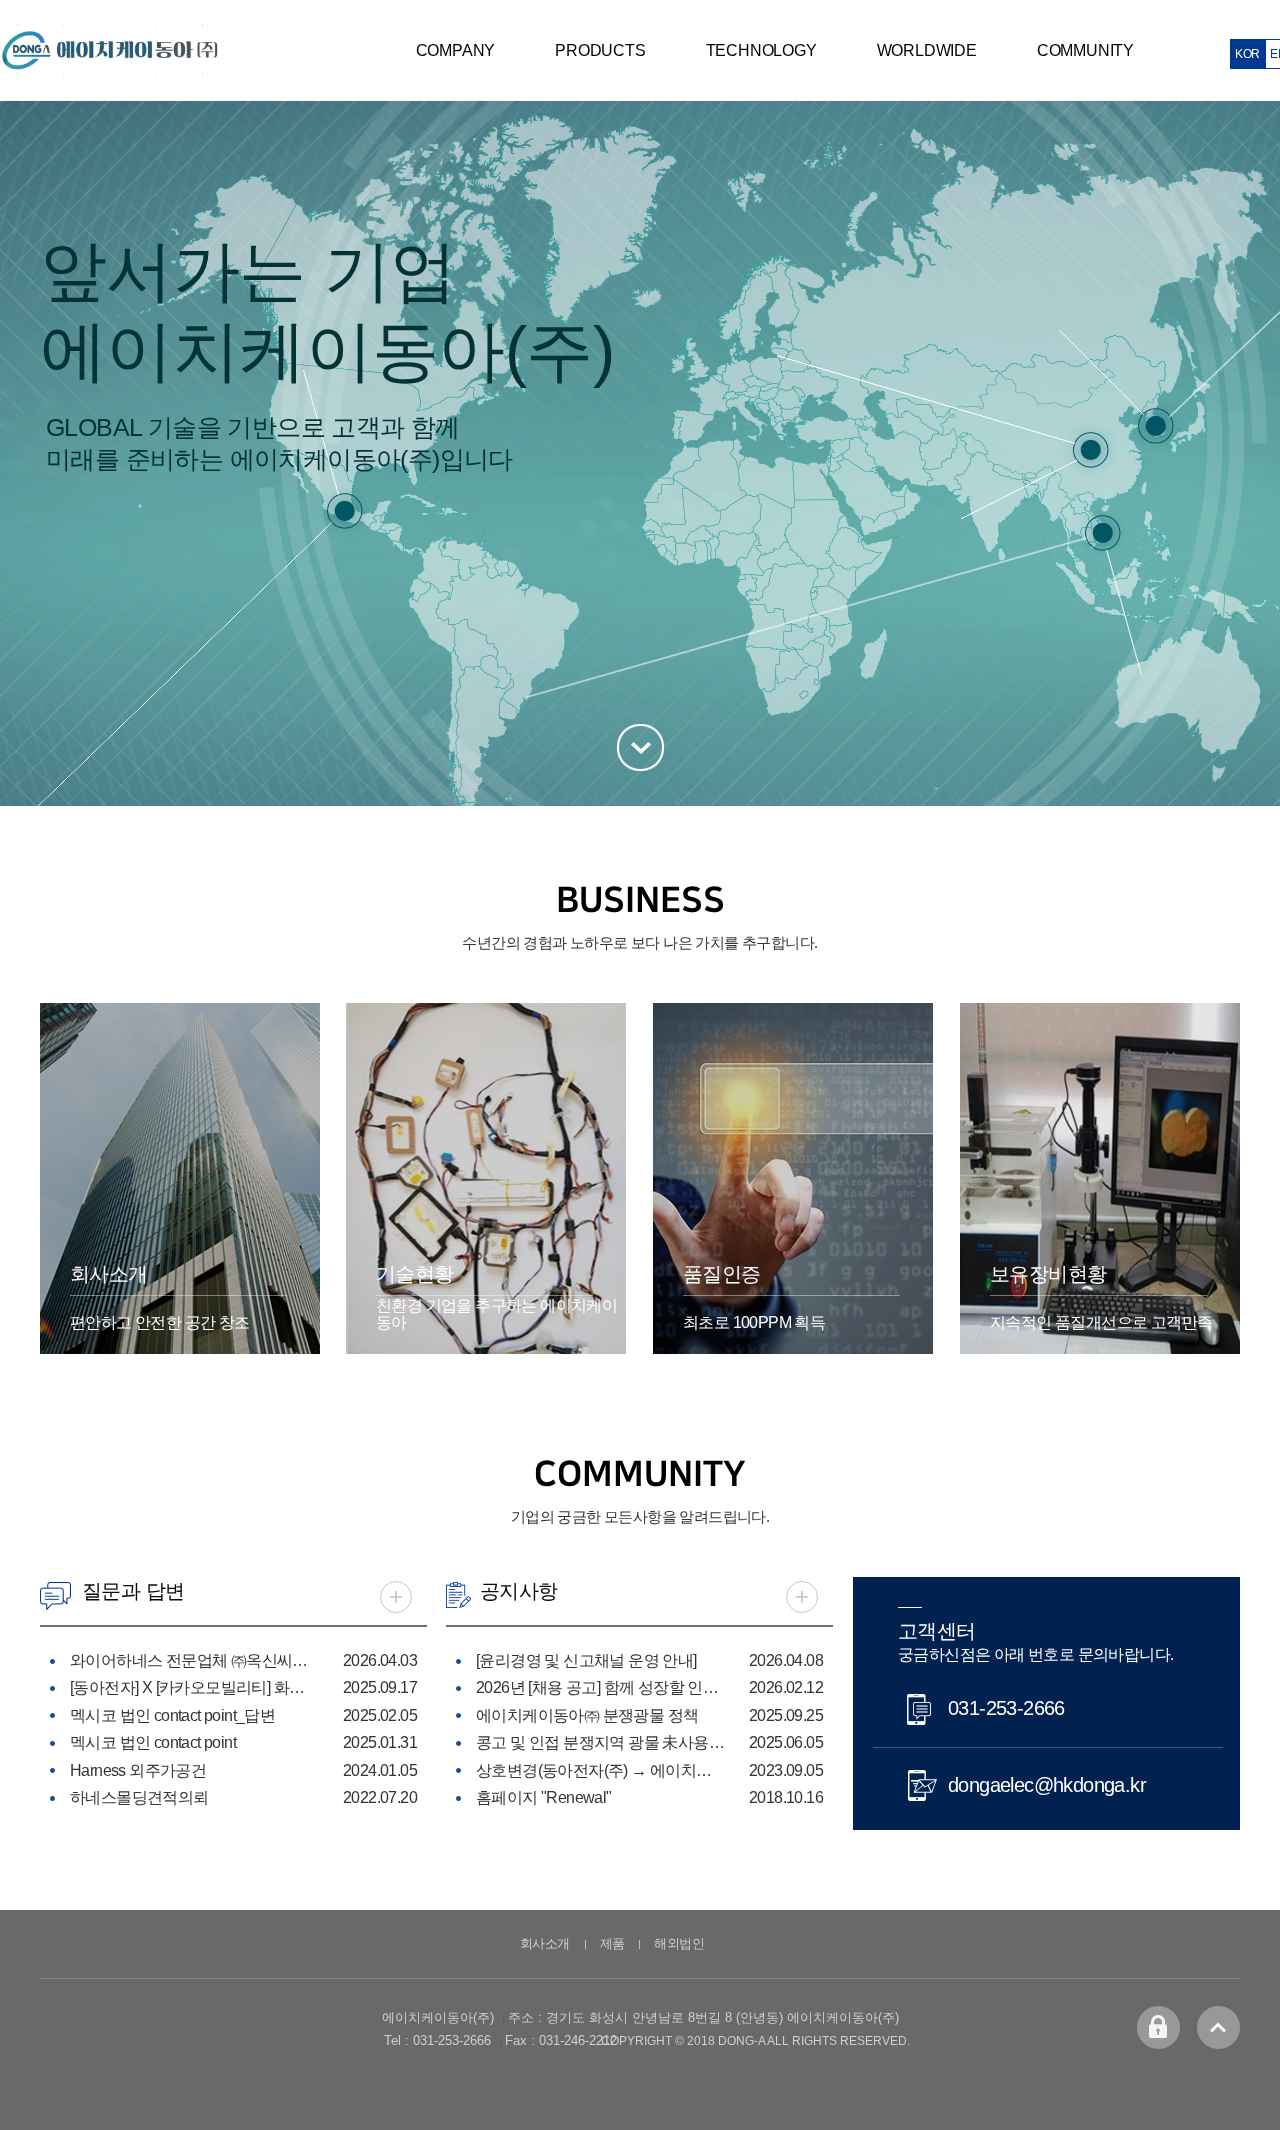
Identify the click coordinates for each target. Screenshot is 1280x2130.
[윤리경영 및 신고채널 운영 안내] (586, 1660)
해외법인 (679, 1943)
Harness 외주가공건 (138, 1770)
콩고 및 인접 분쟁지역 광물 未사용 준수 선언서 (601, 1742)
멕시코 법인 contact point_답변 (172, 1715)
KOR (1247, 54)
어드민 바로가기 (1158, 2027)
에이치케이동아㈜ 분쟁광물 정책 (587, 1715)
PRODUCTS (600, 50)
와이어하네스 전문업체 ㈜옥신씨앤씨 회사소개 (195, 1660)
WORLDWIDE (927, 50)
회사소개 (545, 1943)
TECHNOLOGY (761, 50)
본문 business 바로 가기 (640, 747)
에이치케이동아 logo (110, 50)
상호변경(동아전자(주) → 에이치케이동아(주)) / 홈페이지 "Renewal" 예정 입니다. (601, 1770)
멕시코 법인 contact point (153, 1742)
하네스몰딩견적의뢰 (139, 1797)
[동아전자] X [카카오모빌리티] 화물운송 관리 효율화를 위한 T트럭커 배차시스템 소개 (195, 1687)
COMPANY (456, 50)
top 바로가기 (1218, 2027)
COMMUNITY (1085, 50)
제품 (612, 1943)
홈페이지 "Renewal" (544, 1797)
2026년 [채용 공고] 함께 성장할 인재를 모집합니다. (601, 1687)
